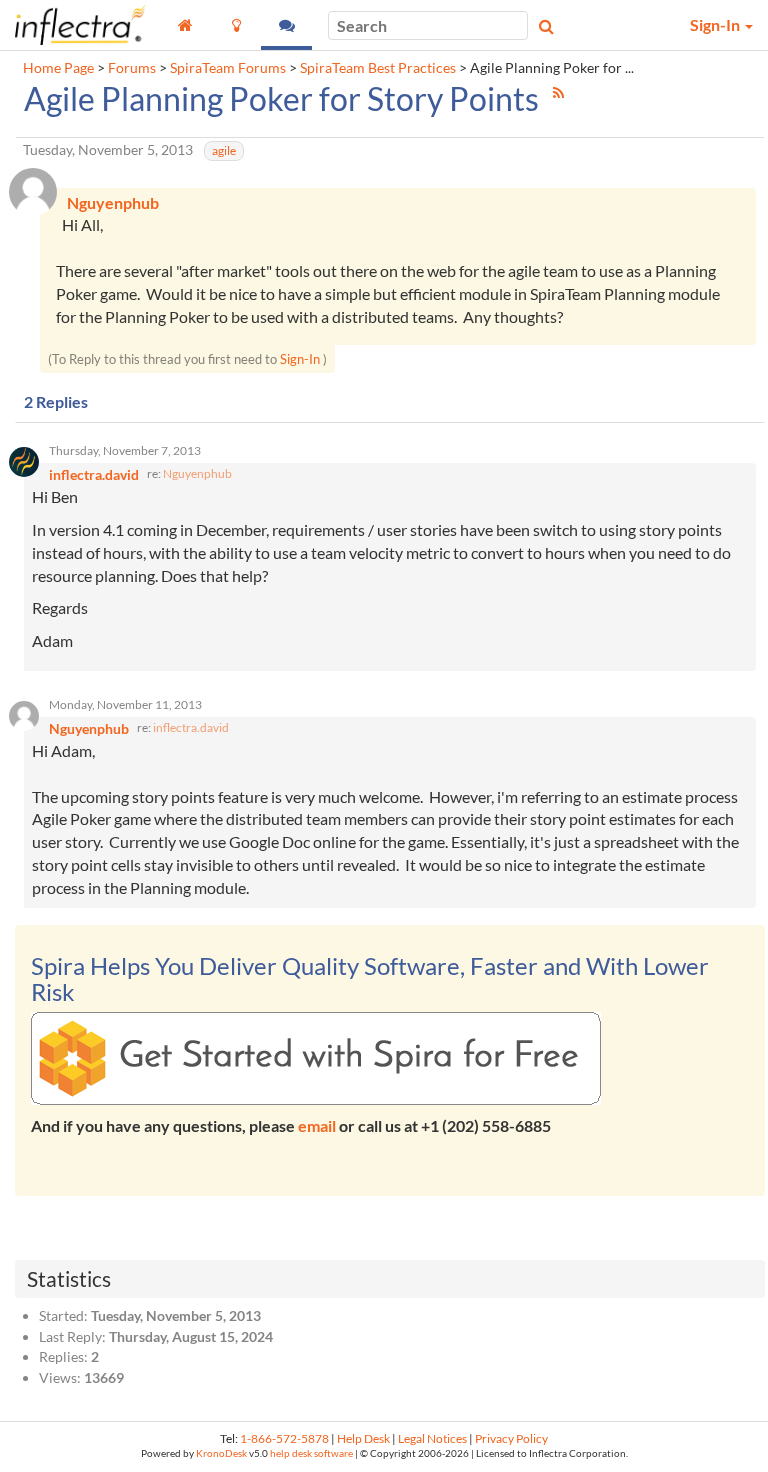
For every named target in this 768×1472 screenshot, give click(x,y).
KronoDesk (221, 1453)
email (317, 1125)
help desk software (311, 1453)
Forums (132, 68)
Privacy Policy (511, 1438)
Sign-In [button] (716, 24)
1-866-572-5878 (284, 1438)
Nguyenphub (197, 473)
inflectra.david (191, 727)
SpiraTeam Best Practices (378, 68)
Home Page (58, 68)
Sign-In (300, 359)
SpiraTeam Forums (228, 68)
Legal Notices (432, 1438)
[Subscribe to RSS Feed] (558, 92)
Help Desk (363, 1438)
